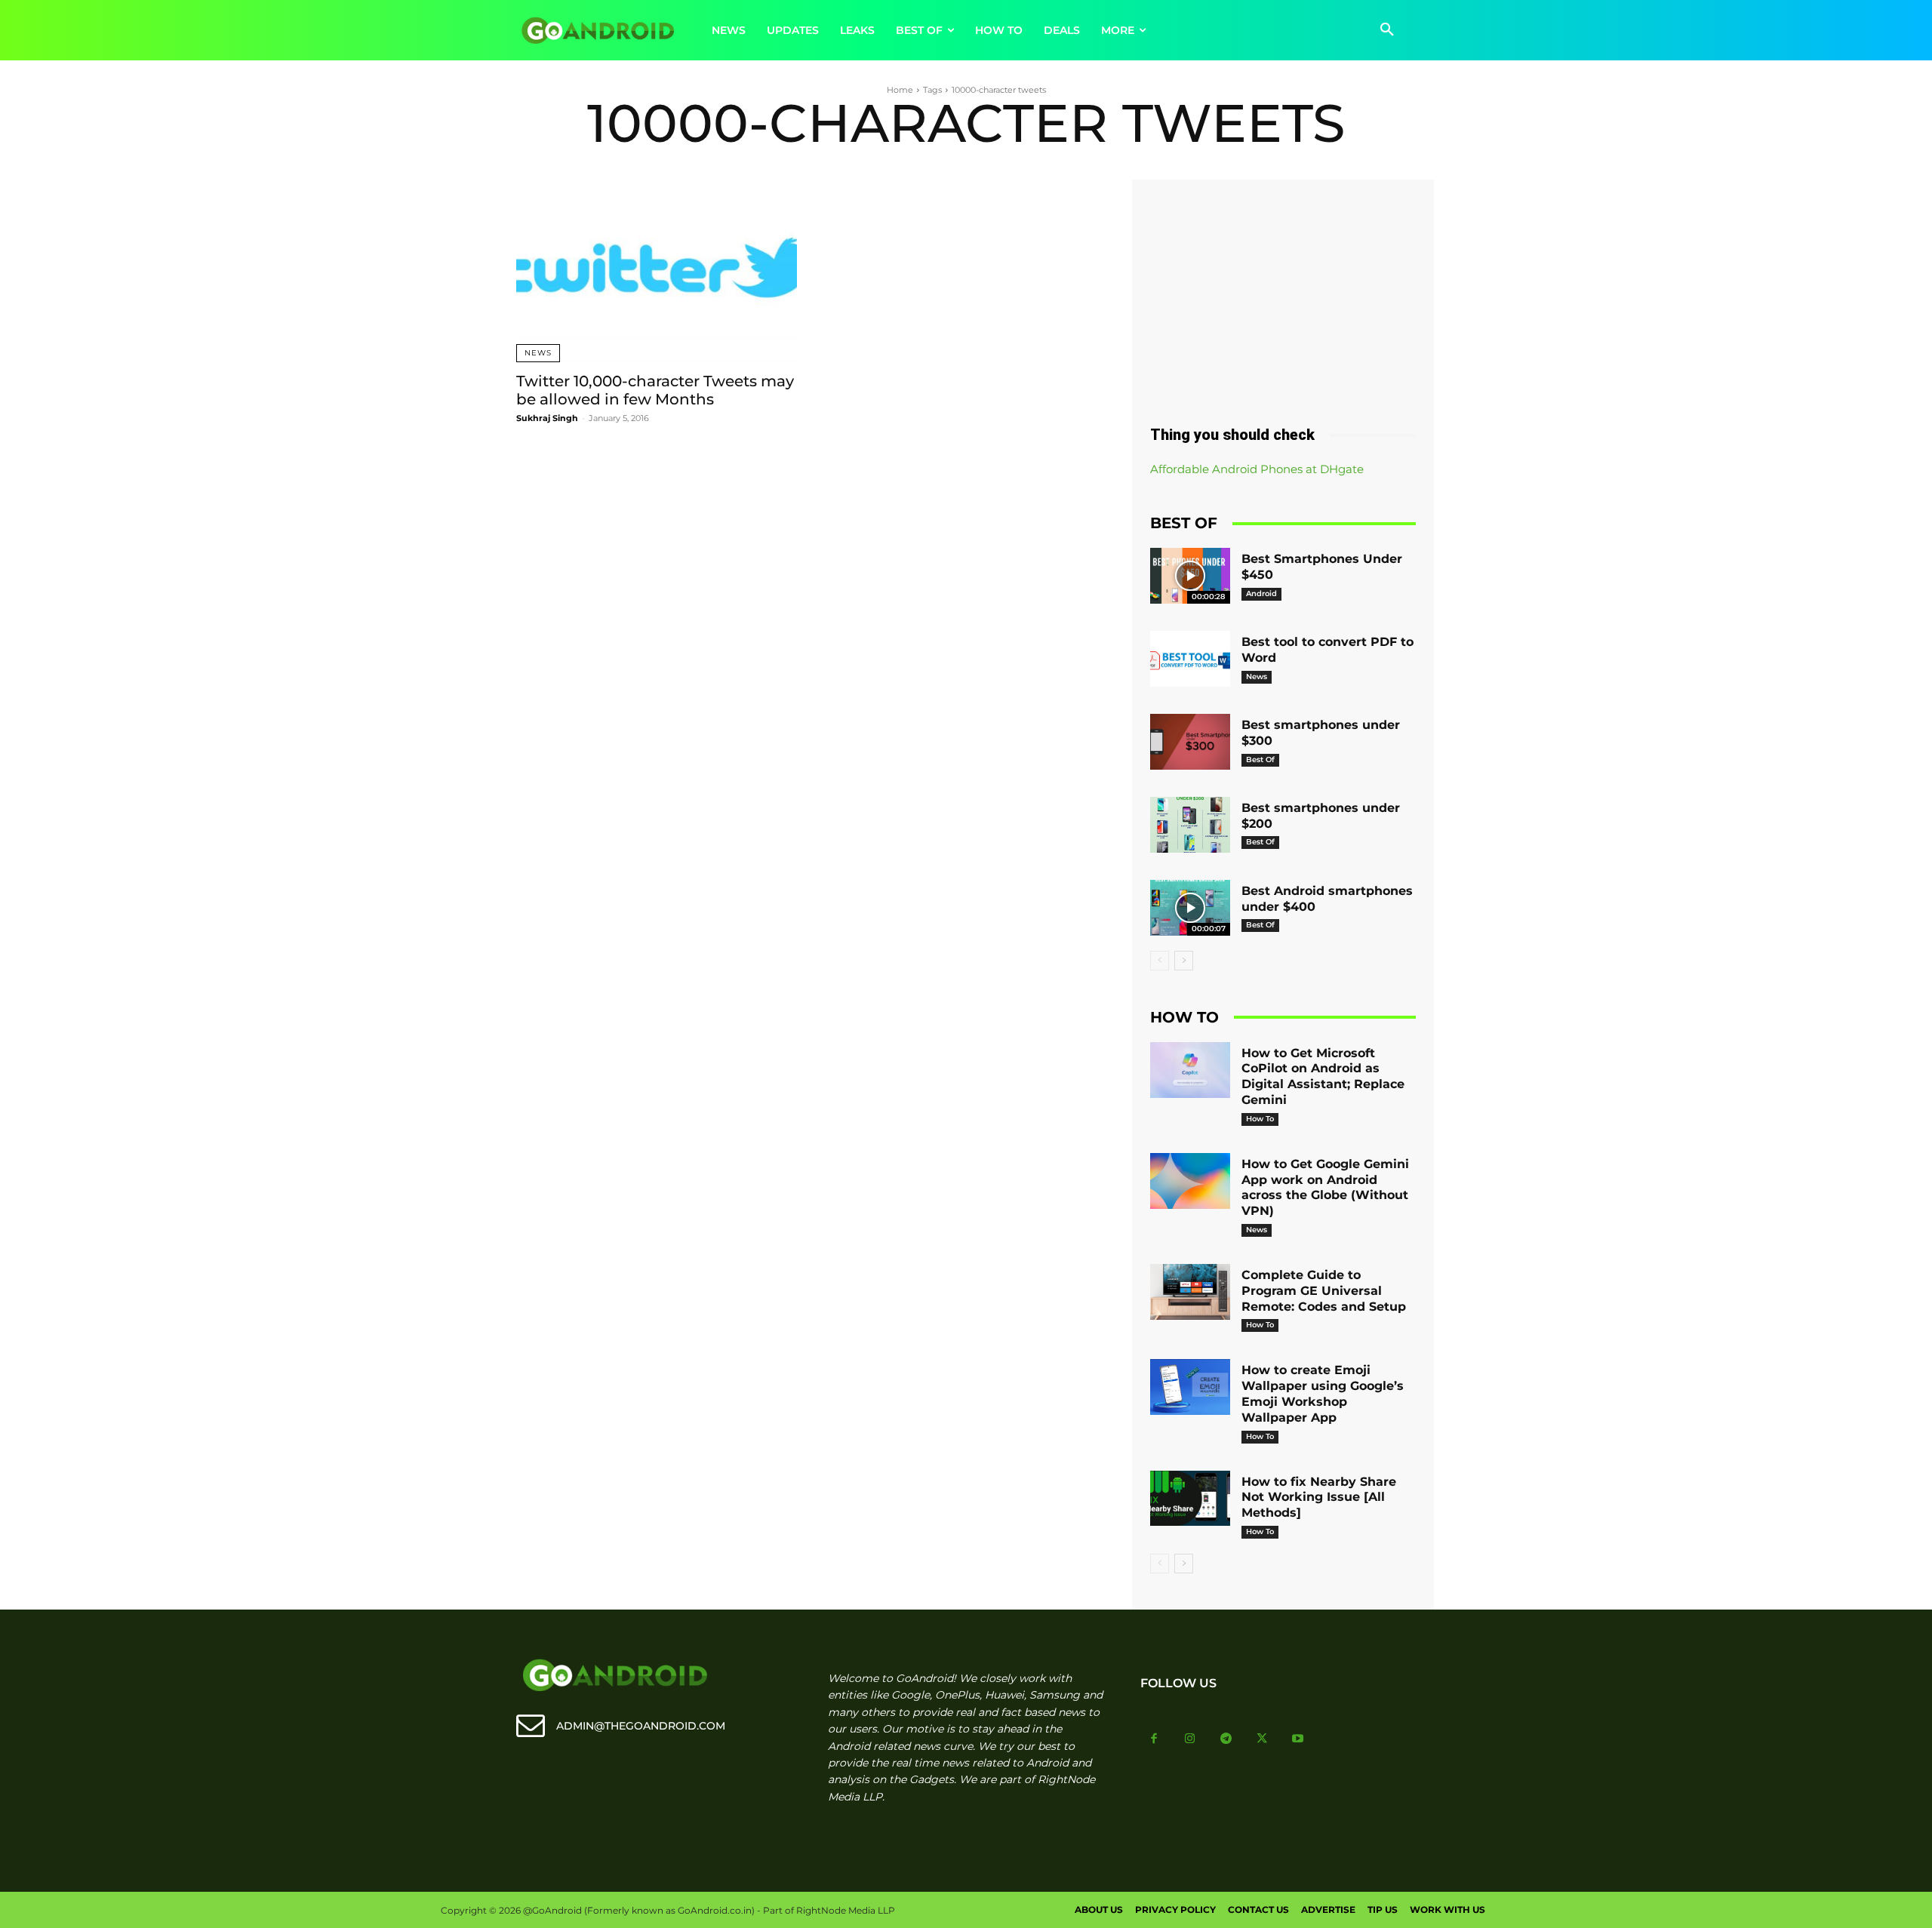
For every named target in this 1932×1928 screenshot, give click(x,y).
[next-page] (1184, 961)
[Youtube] (1298, 1739)
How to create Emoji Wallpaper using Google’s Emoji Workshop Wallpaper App (1323, 1393)
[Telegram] (1226, 1739)
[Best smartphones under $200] (1190, 825)
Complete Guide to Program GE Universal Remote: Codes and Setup (1324, 1291)
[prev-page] (1160, 961)
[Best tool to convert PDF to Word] (1190, 659)
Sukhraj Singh (547, 418)
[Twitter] (1262, 1739)
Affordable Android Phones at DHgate (1257, 469)
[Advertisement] (1283, 297)
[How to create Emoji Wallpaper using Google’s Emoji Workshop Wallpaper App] (1190, 1387)
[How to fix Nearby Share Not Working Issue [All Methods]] (1190, 1499)
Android (1261, 593)
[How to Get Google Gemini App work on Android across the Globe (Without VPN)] (1190, 1181)
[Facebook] (1155, 1739)
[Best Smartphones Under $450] (1190, 576)
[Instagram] (1190, 1739)
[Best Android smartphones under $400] (1190, 908)
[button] (1387, 30)
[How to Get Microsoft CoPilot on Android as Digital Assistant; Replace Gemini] (1190, 1070)
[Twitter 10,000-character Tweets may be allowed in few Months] (657, 271)
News (538, 353)
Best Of (1260, 760)
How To (1260, 1119)
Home (900, 90)
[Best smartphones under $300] (1190, 742)
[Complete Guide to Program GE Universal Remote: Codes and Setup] (1190, 1292)
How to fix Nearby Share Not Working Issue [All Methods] (1319, 1498)
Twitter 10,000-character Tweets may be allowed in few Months (655, 390)
